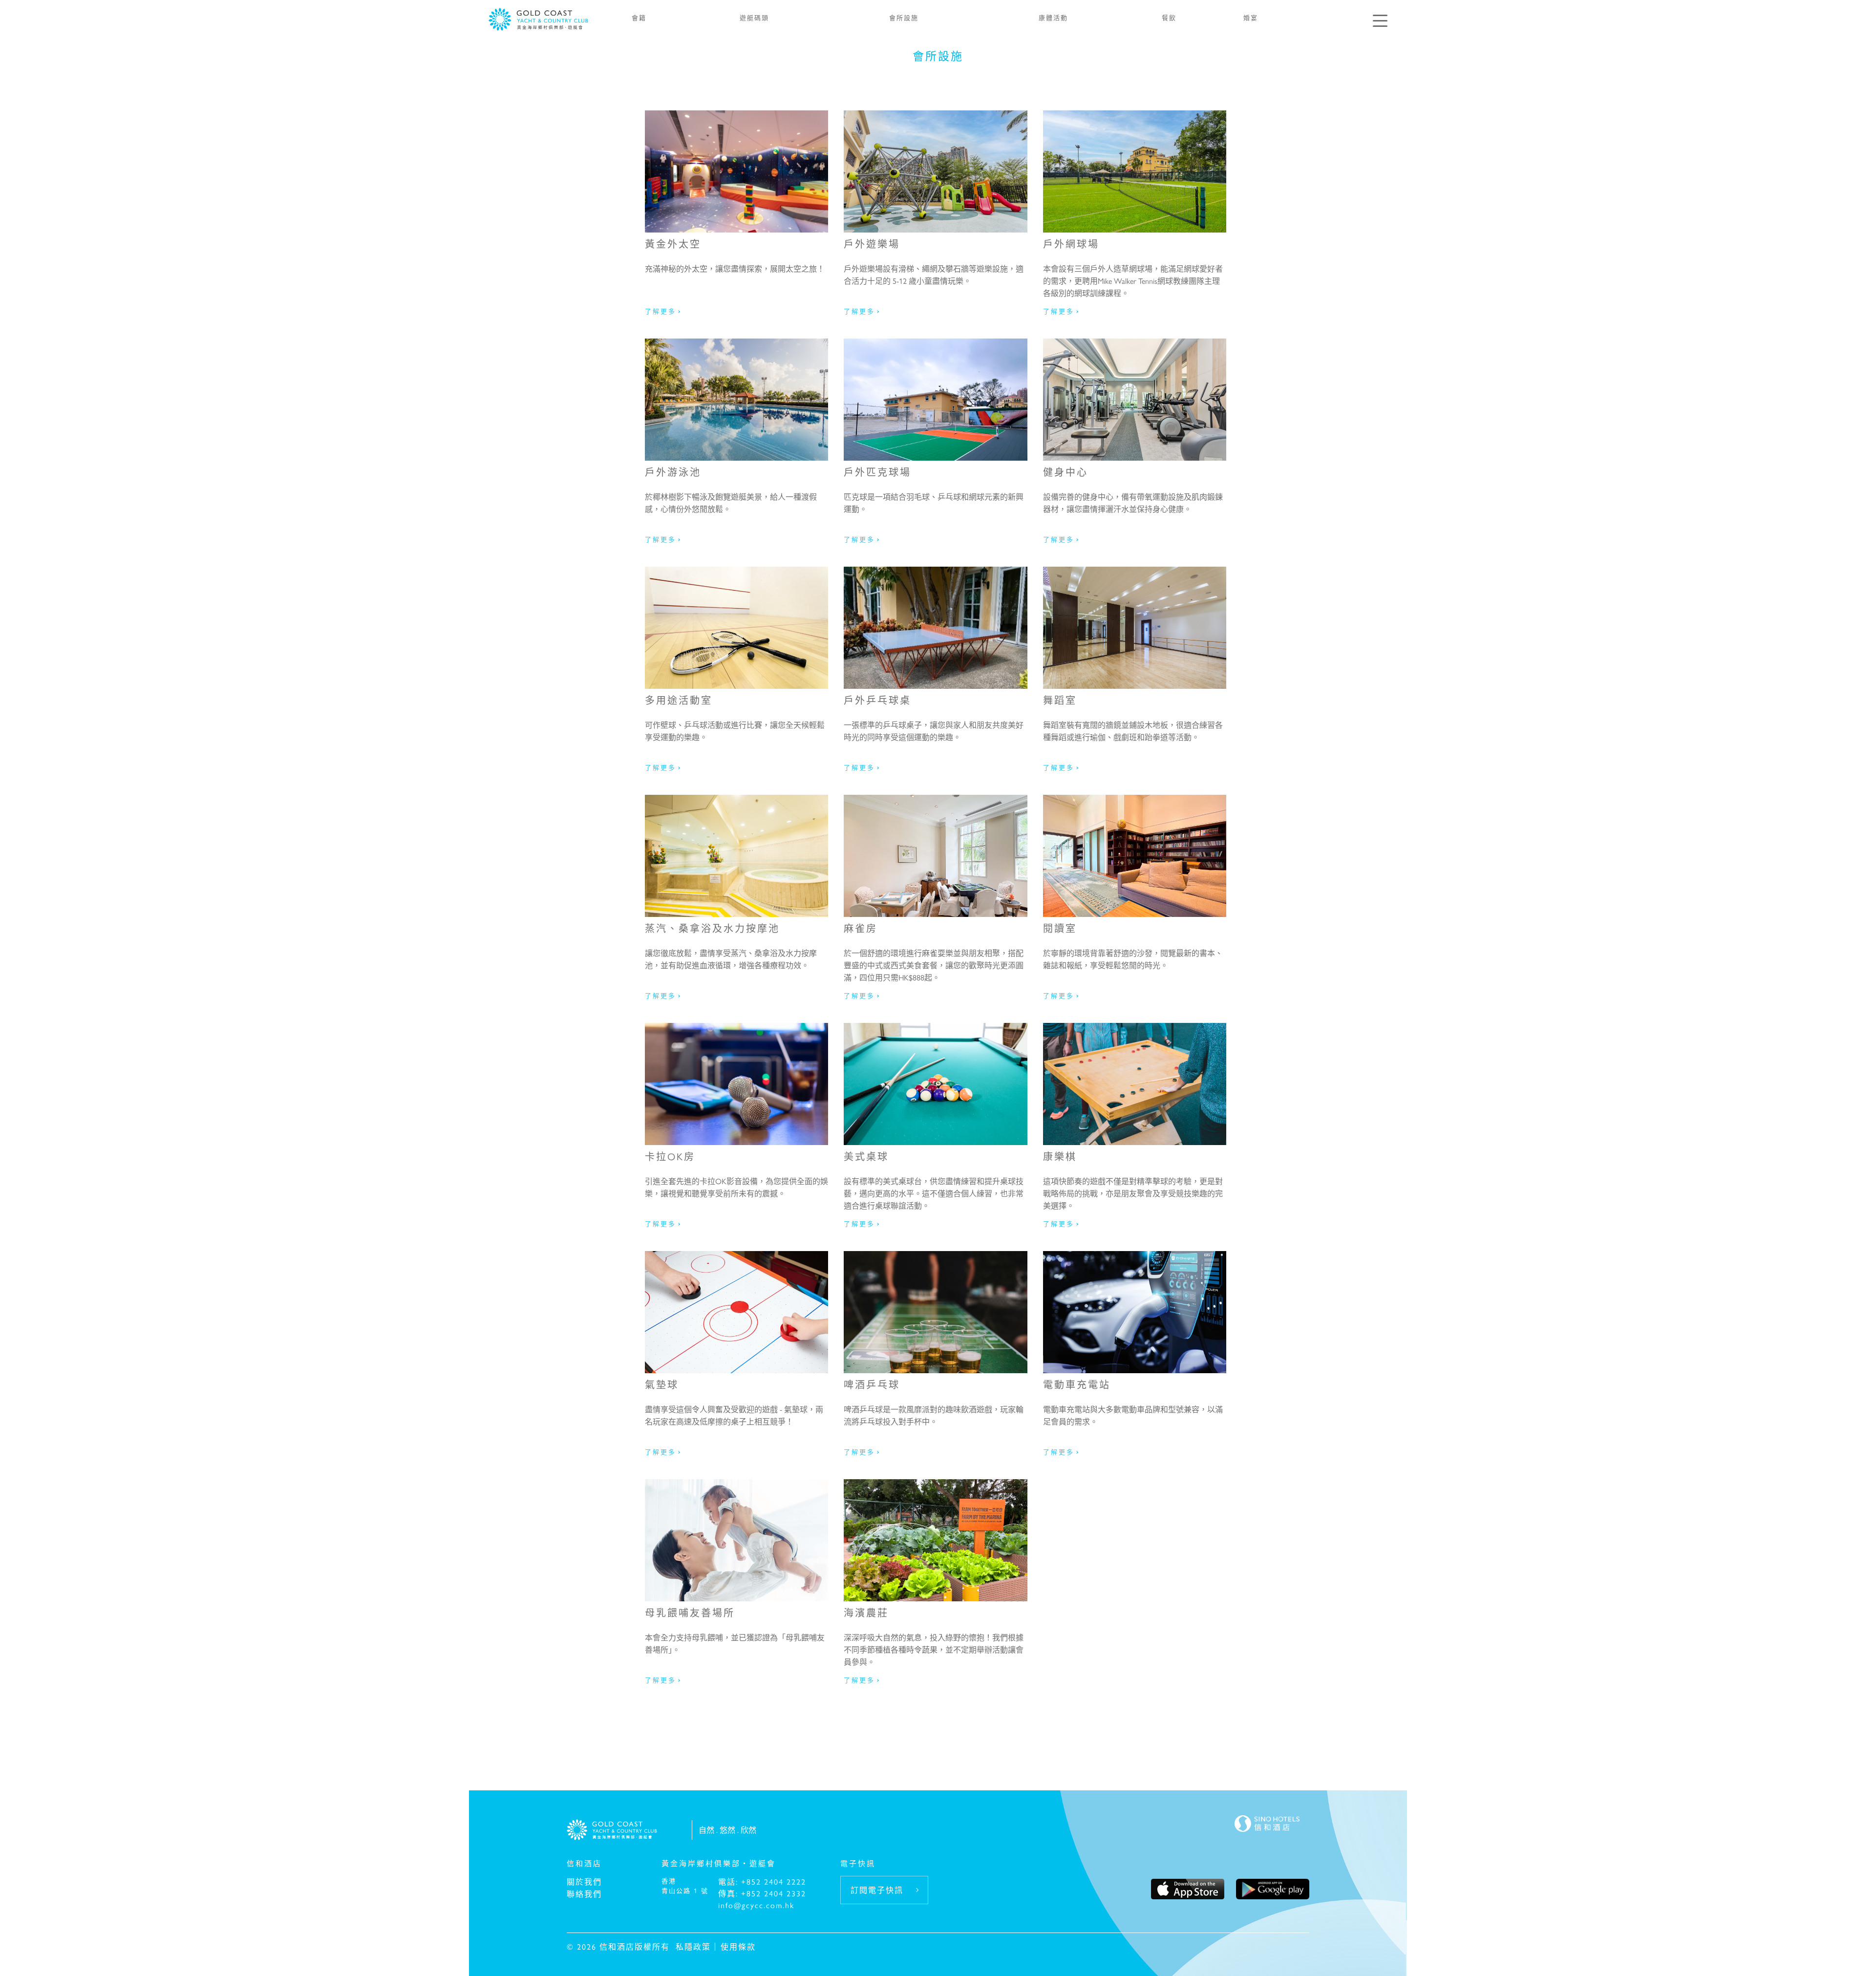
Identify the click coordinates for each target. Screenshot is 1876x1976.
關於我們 (584, 1881)
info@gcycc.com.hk (756, 1905)
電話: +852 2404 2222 (762, 1881)
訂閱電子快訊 (877, 1890)
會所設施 (904, 17)
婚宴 (1251, 17)
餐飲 (1169, 17)
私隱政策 (693, 1946)
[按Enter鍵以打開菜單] (1380, 21)
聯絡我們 (584, 1894)
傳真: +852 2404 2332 (762, 1893)
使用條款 (738, 1946)
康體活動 (1053, 17)
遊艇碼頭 (754, 17)
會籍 (639, 17)
